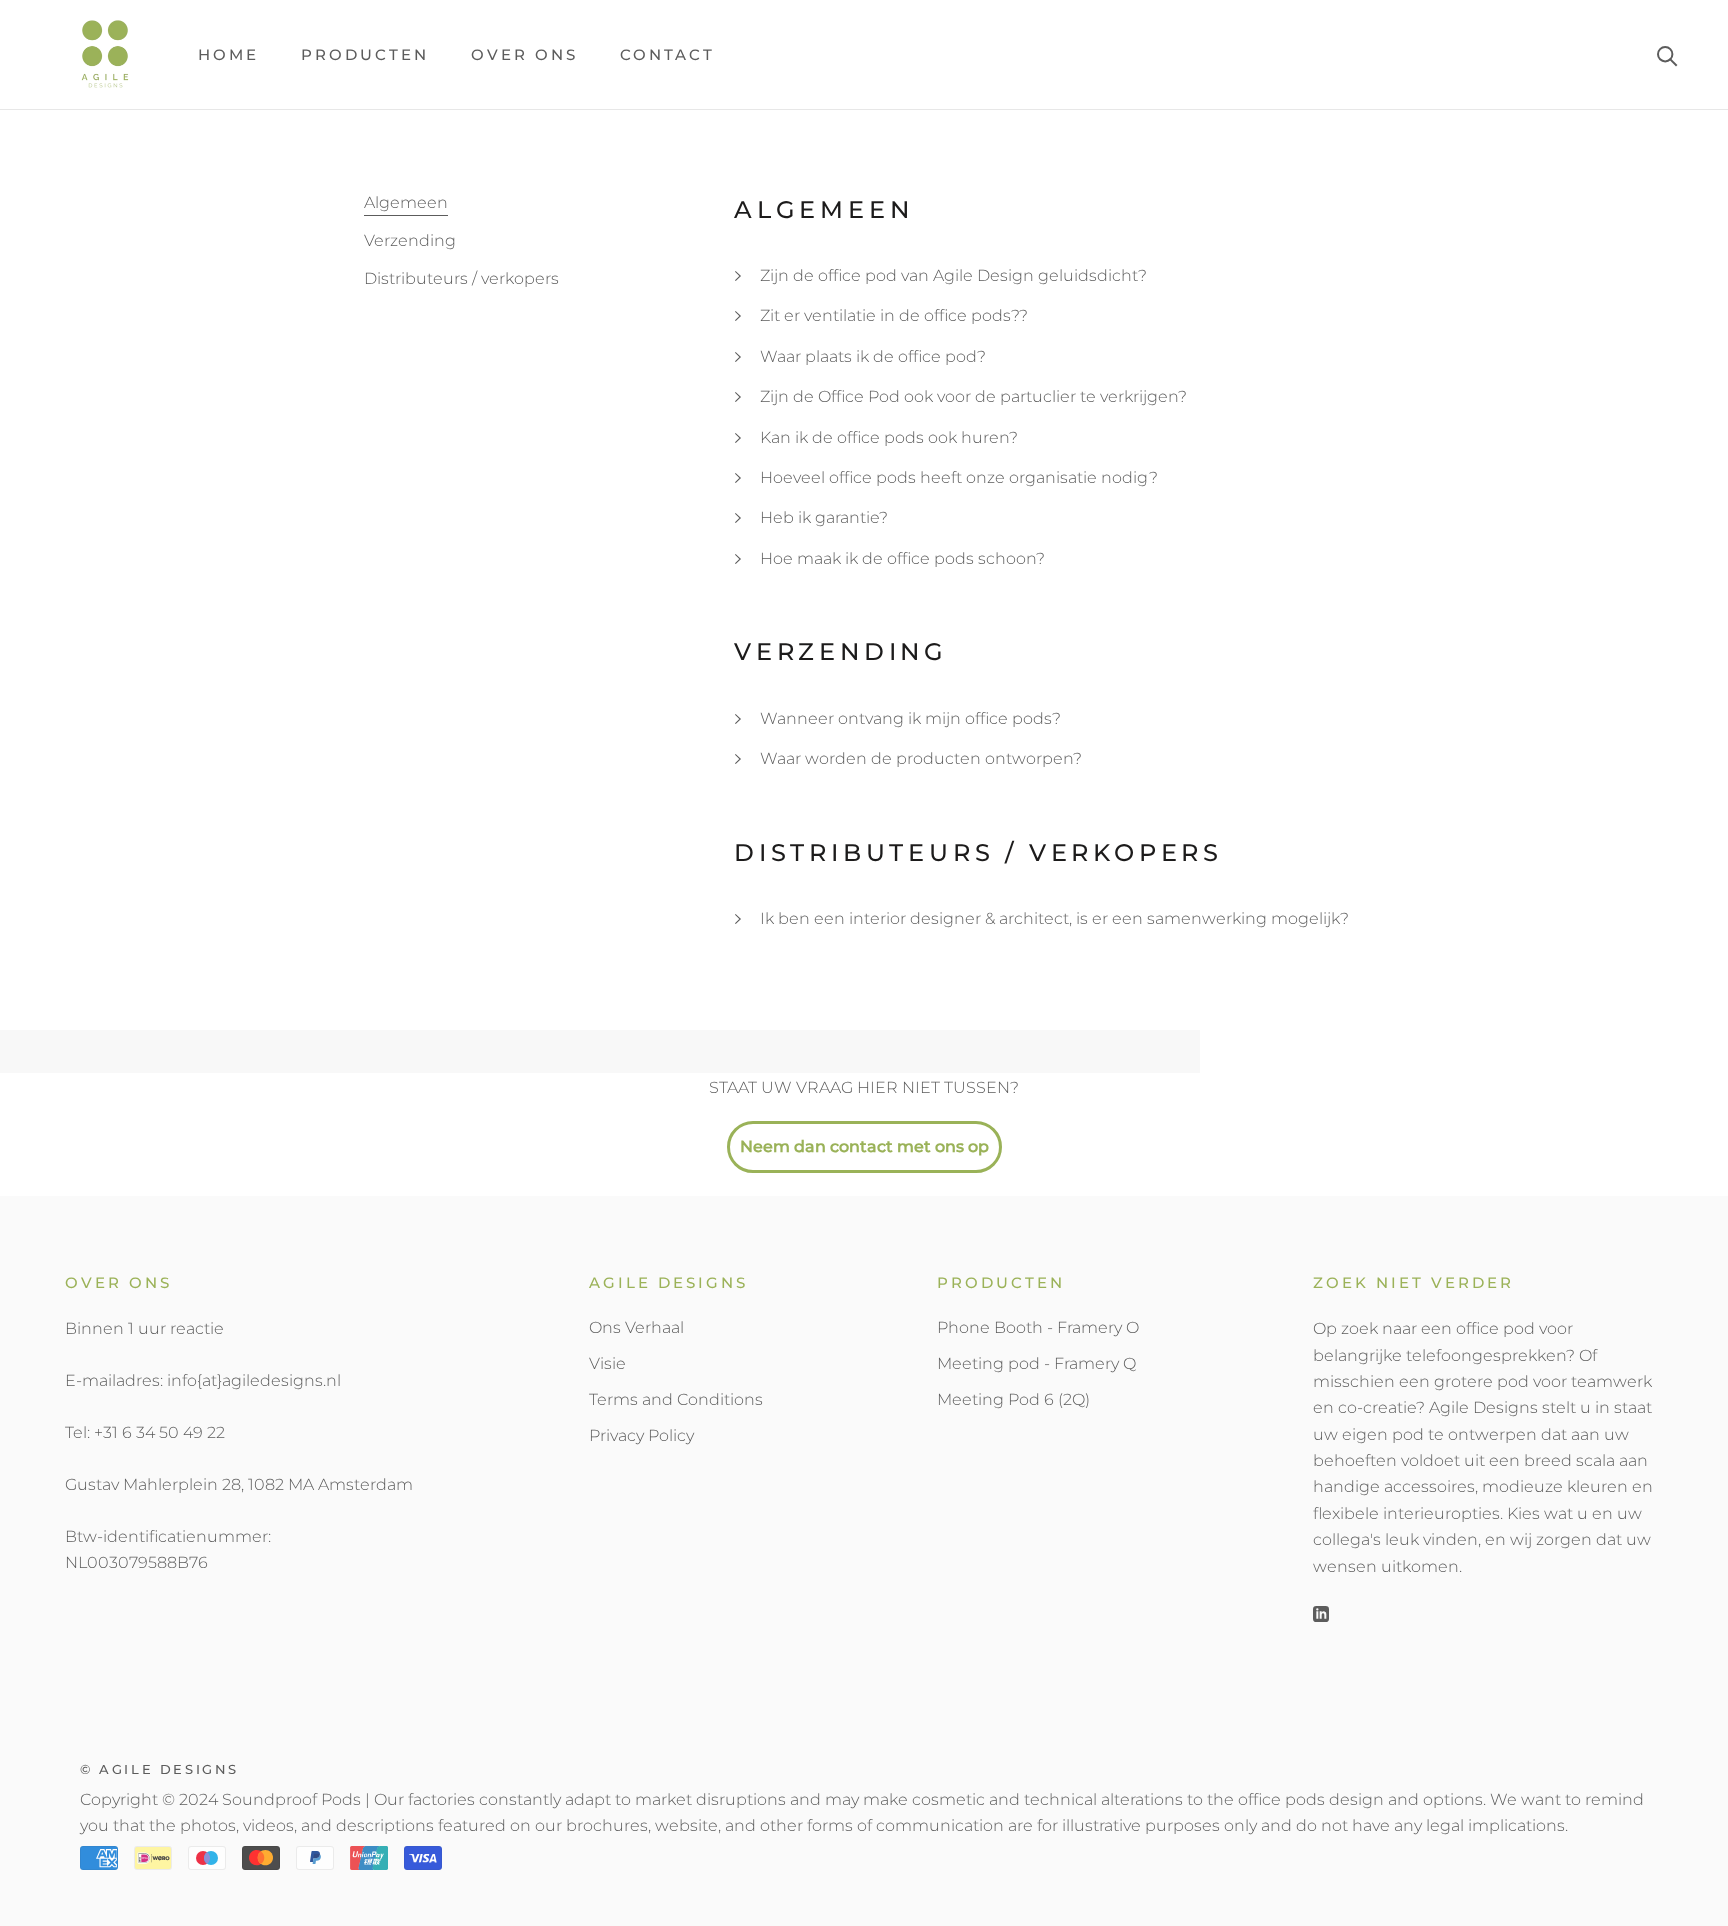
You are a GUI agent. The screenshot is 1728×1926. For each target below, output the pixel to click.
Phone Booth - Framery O (1038, 1327)
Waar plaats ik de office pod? (873, 356)
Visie (607, 1363)
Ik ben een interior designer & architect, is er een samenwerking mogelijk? (1054, 918)
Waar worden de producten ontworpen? (921, 758)
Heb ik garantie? (824, 517)
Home (228, 54)
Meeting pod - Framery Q (1036, 1363)
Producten (365, 54)
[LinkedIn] (1321, 1613)
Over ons (524, 54)
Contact (667, 54)
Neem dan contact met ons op (864, 1146)
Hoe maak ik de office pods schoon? (902, 558)
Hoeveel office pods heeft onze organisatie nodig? (959, 477)
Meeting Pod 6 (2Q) (1013, 1399)
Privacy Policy (641, 1435)
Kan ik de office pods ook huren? (889, 437)
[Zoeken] (1667, 54)
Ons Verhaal (636, 1327)
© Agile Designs (159, 1769)
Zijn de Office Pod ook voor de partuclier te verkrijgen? (973, 396)
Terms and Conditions (676, 1399)
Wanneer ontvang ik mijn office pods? (910, 718)
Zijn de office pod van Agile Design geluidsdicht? (953, 275)
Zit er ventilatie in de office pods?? (894, 315)
